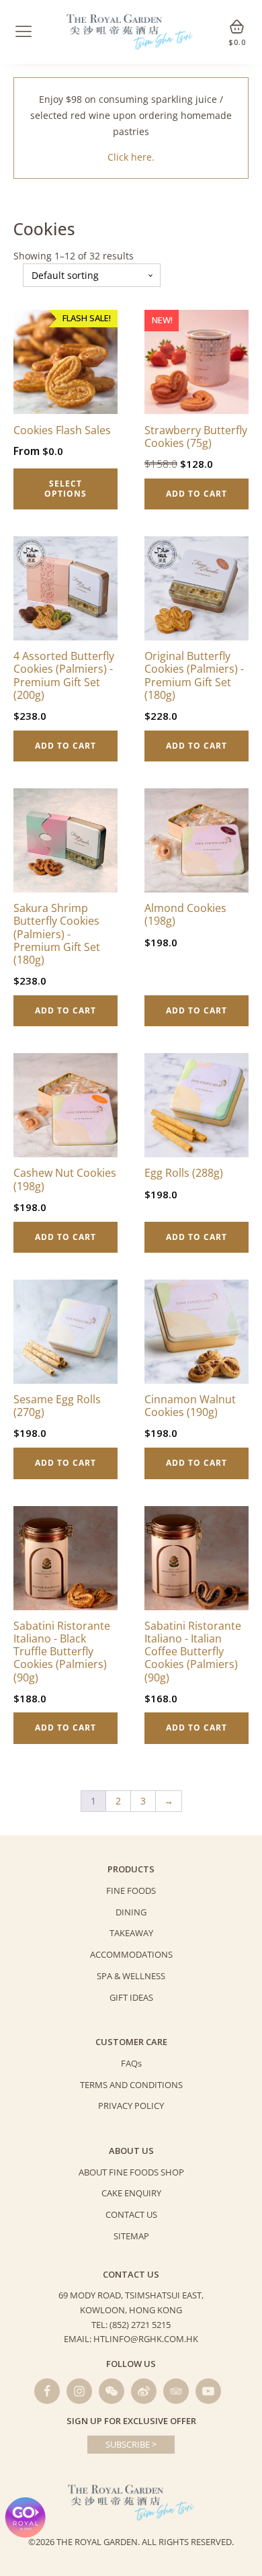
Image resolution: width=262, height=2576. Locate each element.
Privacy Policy (131, 2106)
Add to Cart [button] (196, 494)
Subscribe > (131, 2444)
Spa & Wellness (131, 1976)
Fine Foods (131, 1891)
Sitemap (131, 2236)
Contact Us (131, 2214)
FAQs (131, 2063)
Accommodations (131, 1954)
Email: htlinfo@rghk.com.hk (131, 2339)
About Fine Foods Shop (131, 2172)
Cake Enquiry (131, 2193)
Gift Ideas (131, 1997)
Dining (131, 1912)
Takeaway (131, 1933)
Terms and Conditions (131, 2085)
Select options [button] (65, 488)
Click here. (131, 157)
